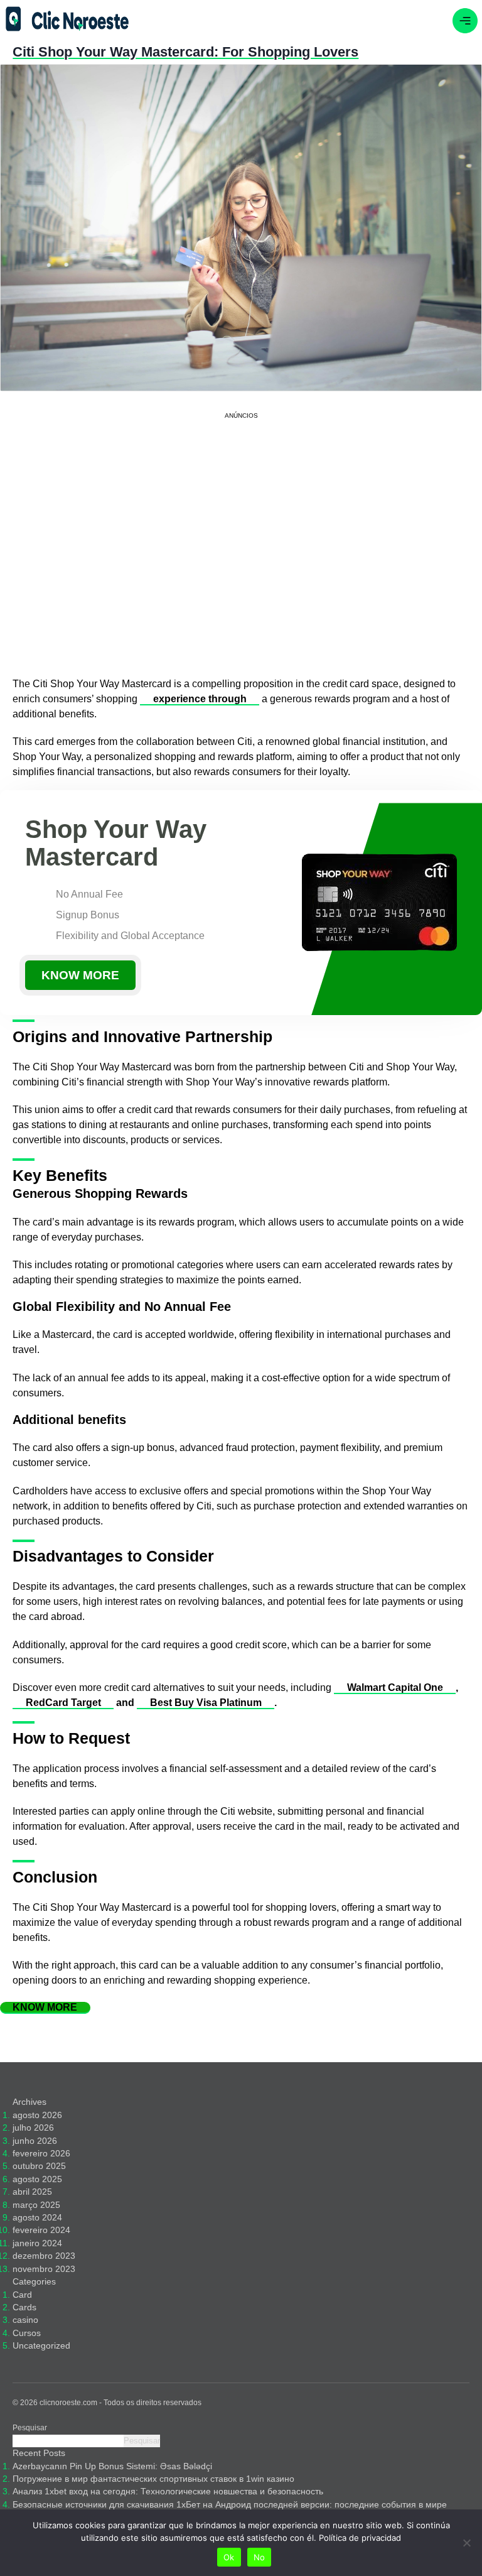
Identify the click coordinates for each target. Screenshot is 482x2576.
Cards (24, 2307)
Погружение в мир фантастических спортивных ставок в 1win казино (153, 2479)
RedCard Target (63, 1703)
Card (22, 2295)
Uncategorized (41, 2346)
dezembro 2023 (44, 2256)
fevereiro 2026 (41, 2154)
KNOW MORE (80, 975)
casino (25, 2320)
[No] (466, 2543)
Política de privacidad (360, 2538)
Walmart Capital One (395, 1687)
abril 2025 (32, 2192)
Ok (229, 2557)
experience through (200, 699)
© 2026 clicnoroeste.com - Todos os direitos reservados (107, 2403)
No (260, 2557)
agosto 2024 (37, 2218)
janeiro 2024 (37, 2243)
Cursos (27, 2333)
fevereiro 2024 (41, 2230)
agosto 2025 (37, 2179)
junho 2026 (35, 2141)
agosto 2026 (37, 2115)
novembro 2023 (44, 2269)
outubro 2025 (39, 2166)
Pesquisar (30, 2428)
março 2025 (36, 2205)
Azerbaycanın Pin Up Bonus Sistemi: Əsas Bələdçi (112, 2466)
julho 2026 (33, 2128)
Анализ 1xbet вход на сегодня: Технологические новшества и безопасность (168, 2492)
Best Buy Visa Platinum (206, 1703)
